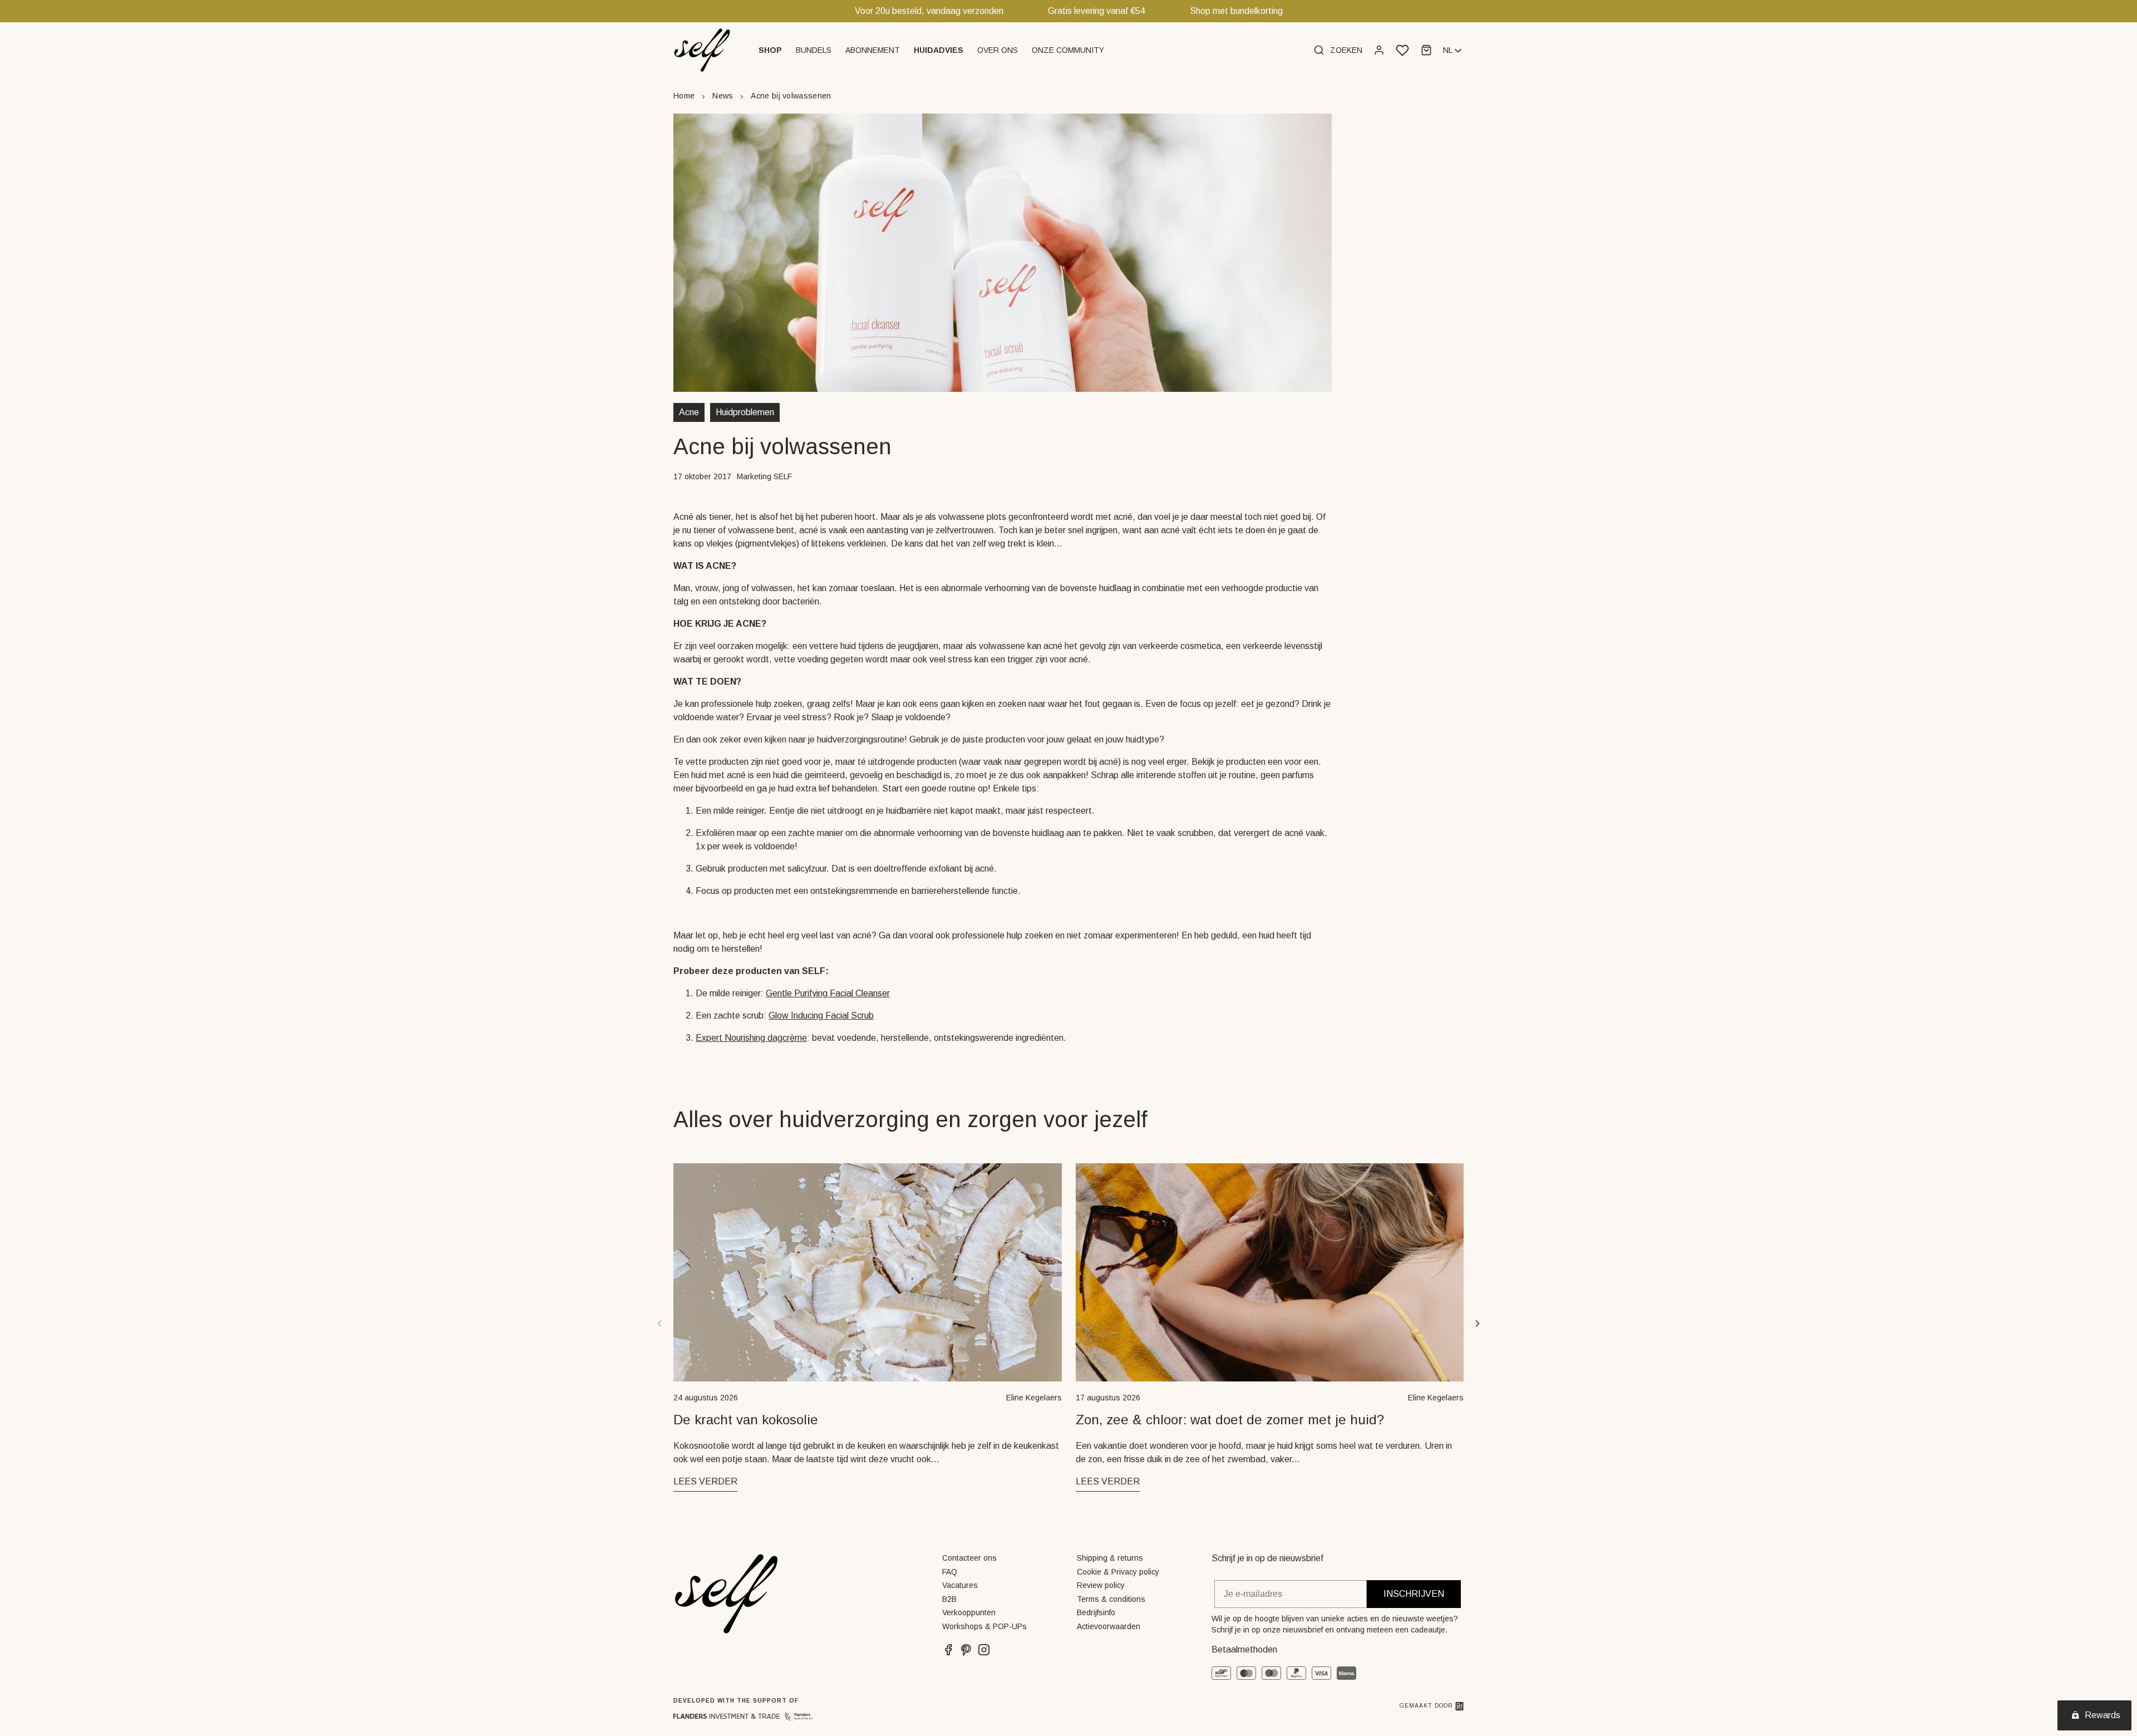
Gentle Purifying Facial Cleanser (828, 993)
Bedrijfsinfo (1096, 1612)
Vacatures (960, 1585)
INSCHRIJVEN (1414, 1594)
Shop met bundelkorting (1236, 11)
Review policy (1101, 1585)
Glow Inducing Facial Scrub (821, 1015)
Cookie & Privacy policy (1118, 1572)
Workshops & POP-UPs (984, 1626)
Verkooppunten (969, 1612)
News (723, 96)
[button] (772, 50)
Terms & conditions (1111, 1599)
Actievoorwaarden (1109, 1626)
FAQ (950, 1572)
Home (684, 96)
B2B (949, 1599)
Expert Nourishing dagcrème (751, 1038)
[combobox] (1453, 51)
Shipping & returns (1110, 1558)
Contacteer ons (969, 1558)
